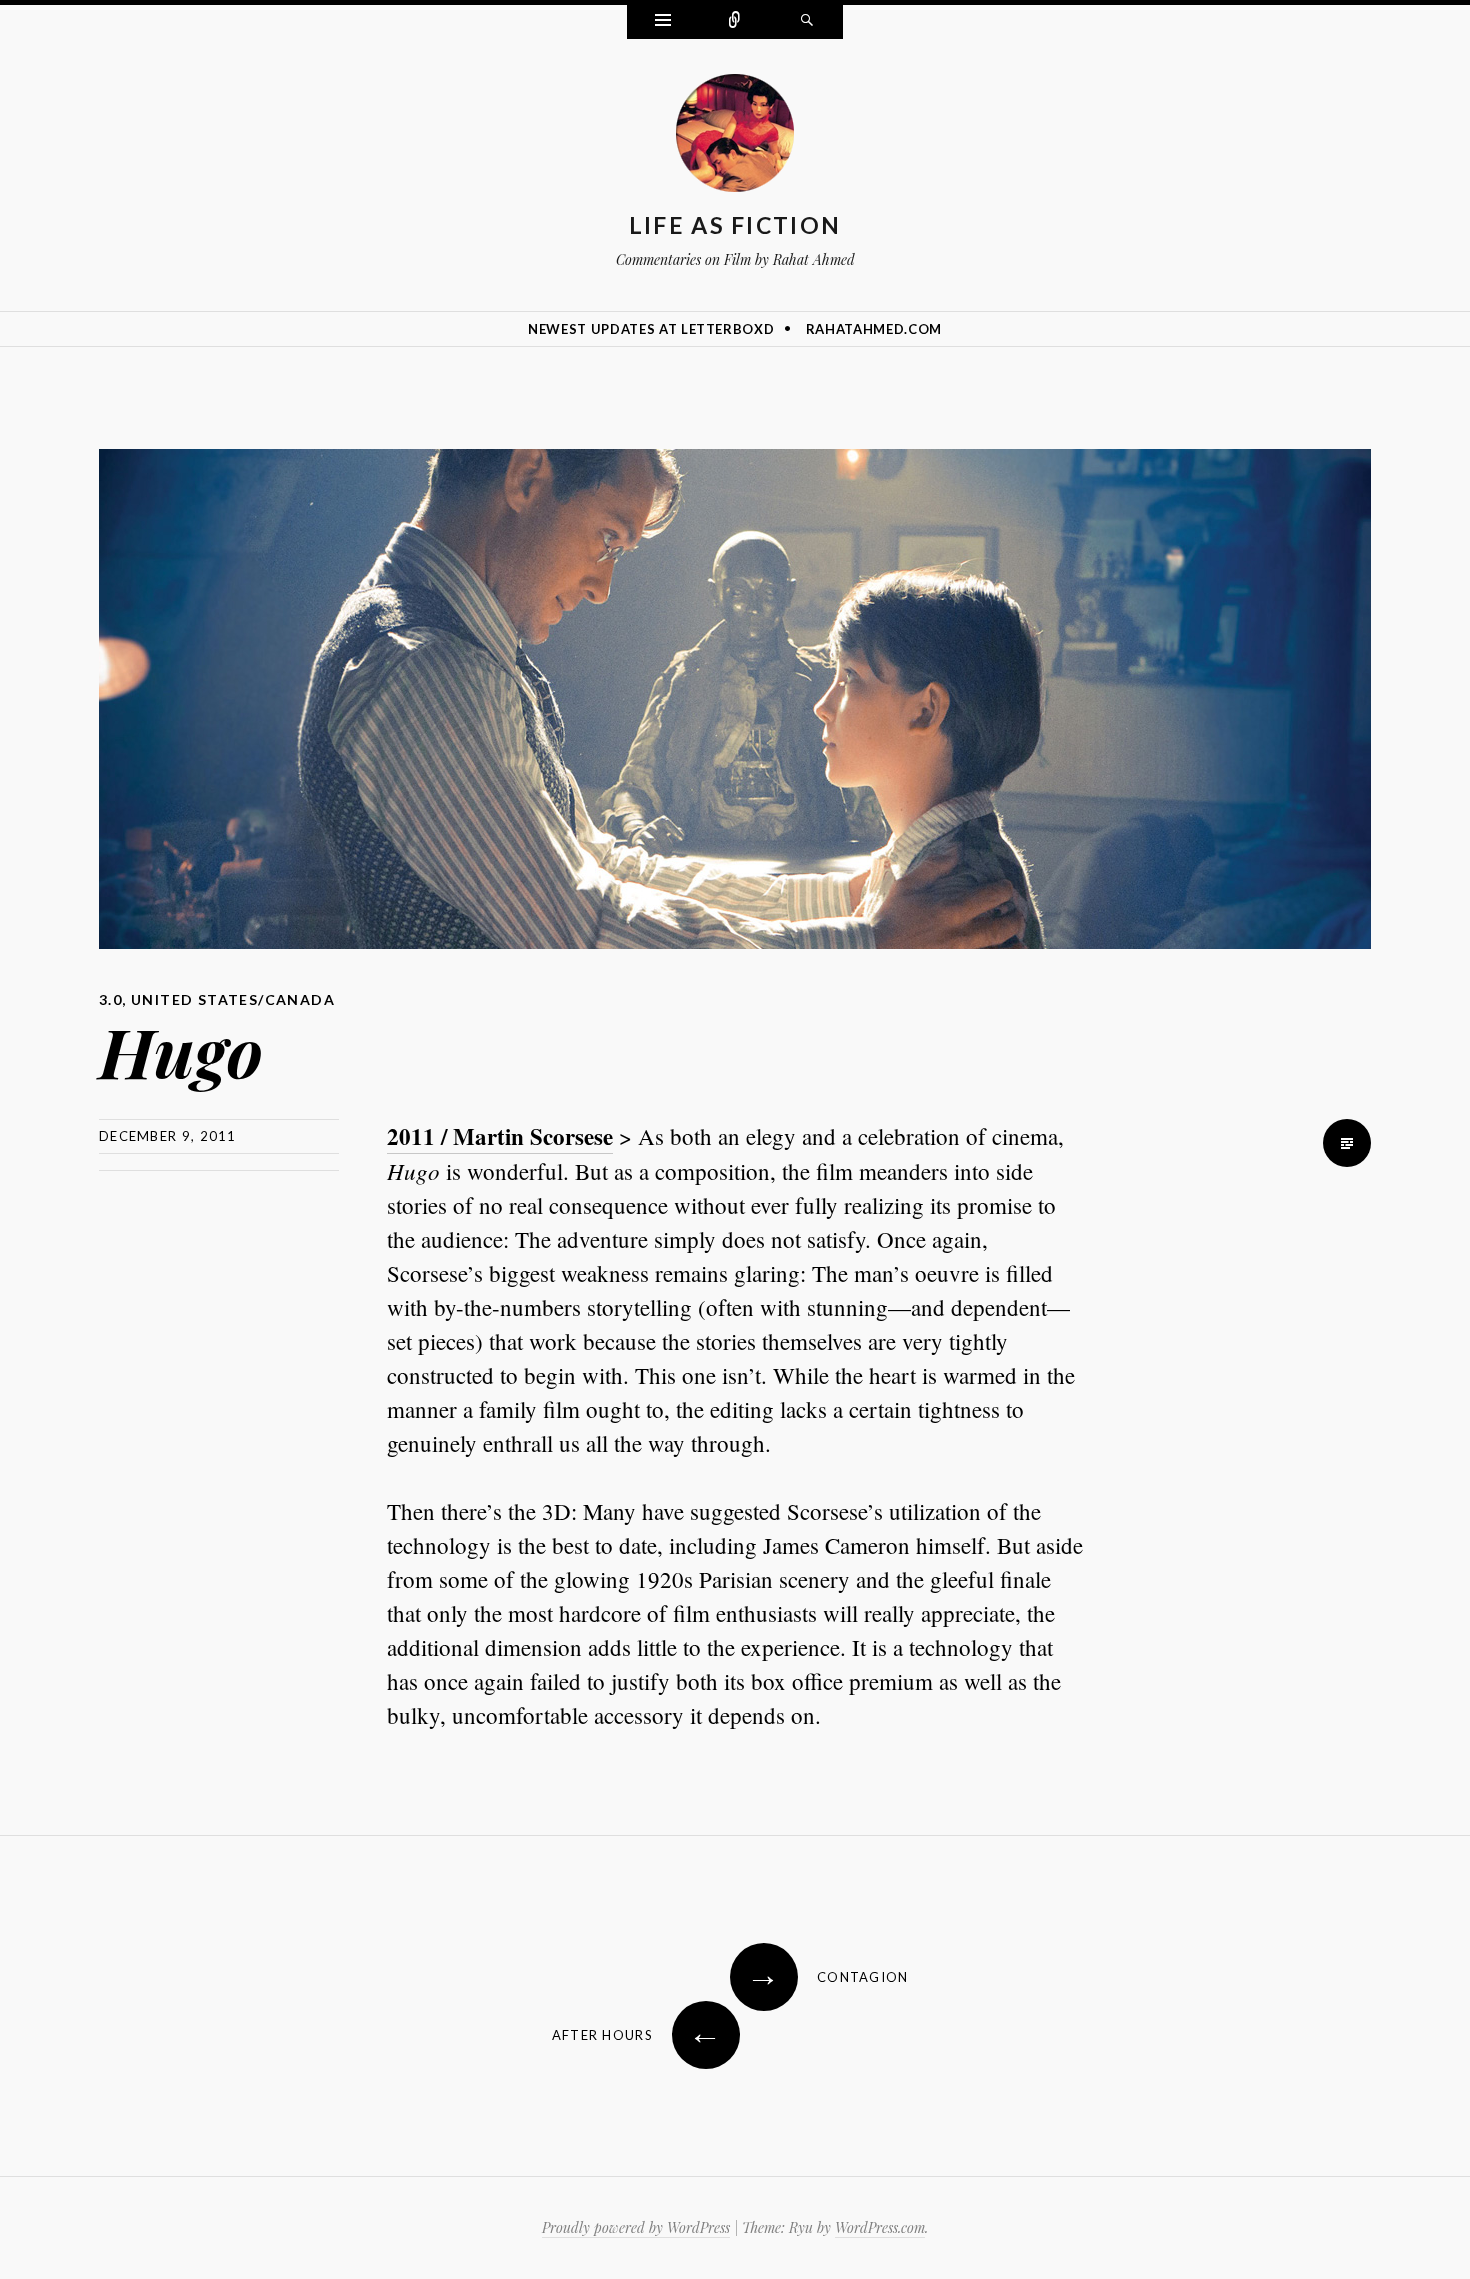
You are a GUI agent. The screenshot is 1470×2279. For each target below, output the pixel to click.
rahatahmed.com (874, 329)
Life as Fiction (735, 225)
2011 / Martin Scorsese (500, 1136)
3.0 (110, 999)
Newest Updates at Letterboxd (651, 329)
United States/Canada (233, 999)
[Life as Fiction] (735, 137)
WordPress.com (880, 2227)
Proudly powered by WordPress (636, 2227)
